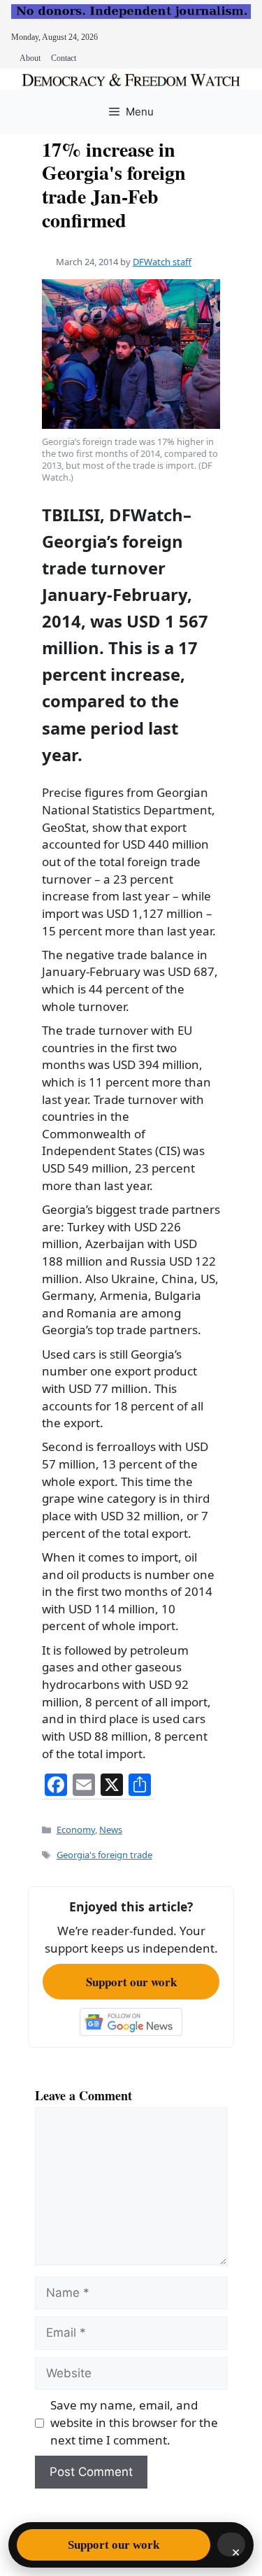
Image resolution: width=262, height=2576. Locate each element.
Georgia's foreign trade (104, 1855)
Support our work (131, 1982)
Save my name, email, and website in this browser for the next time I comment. (134, 2422)
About (30, 58)
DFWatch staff (162, 262)
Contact (64, 58)
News (111, 1830)
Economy (76, 1830)
